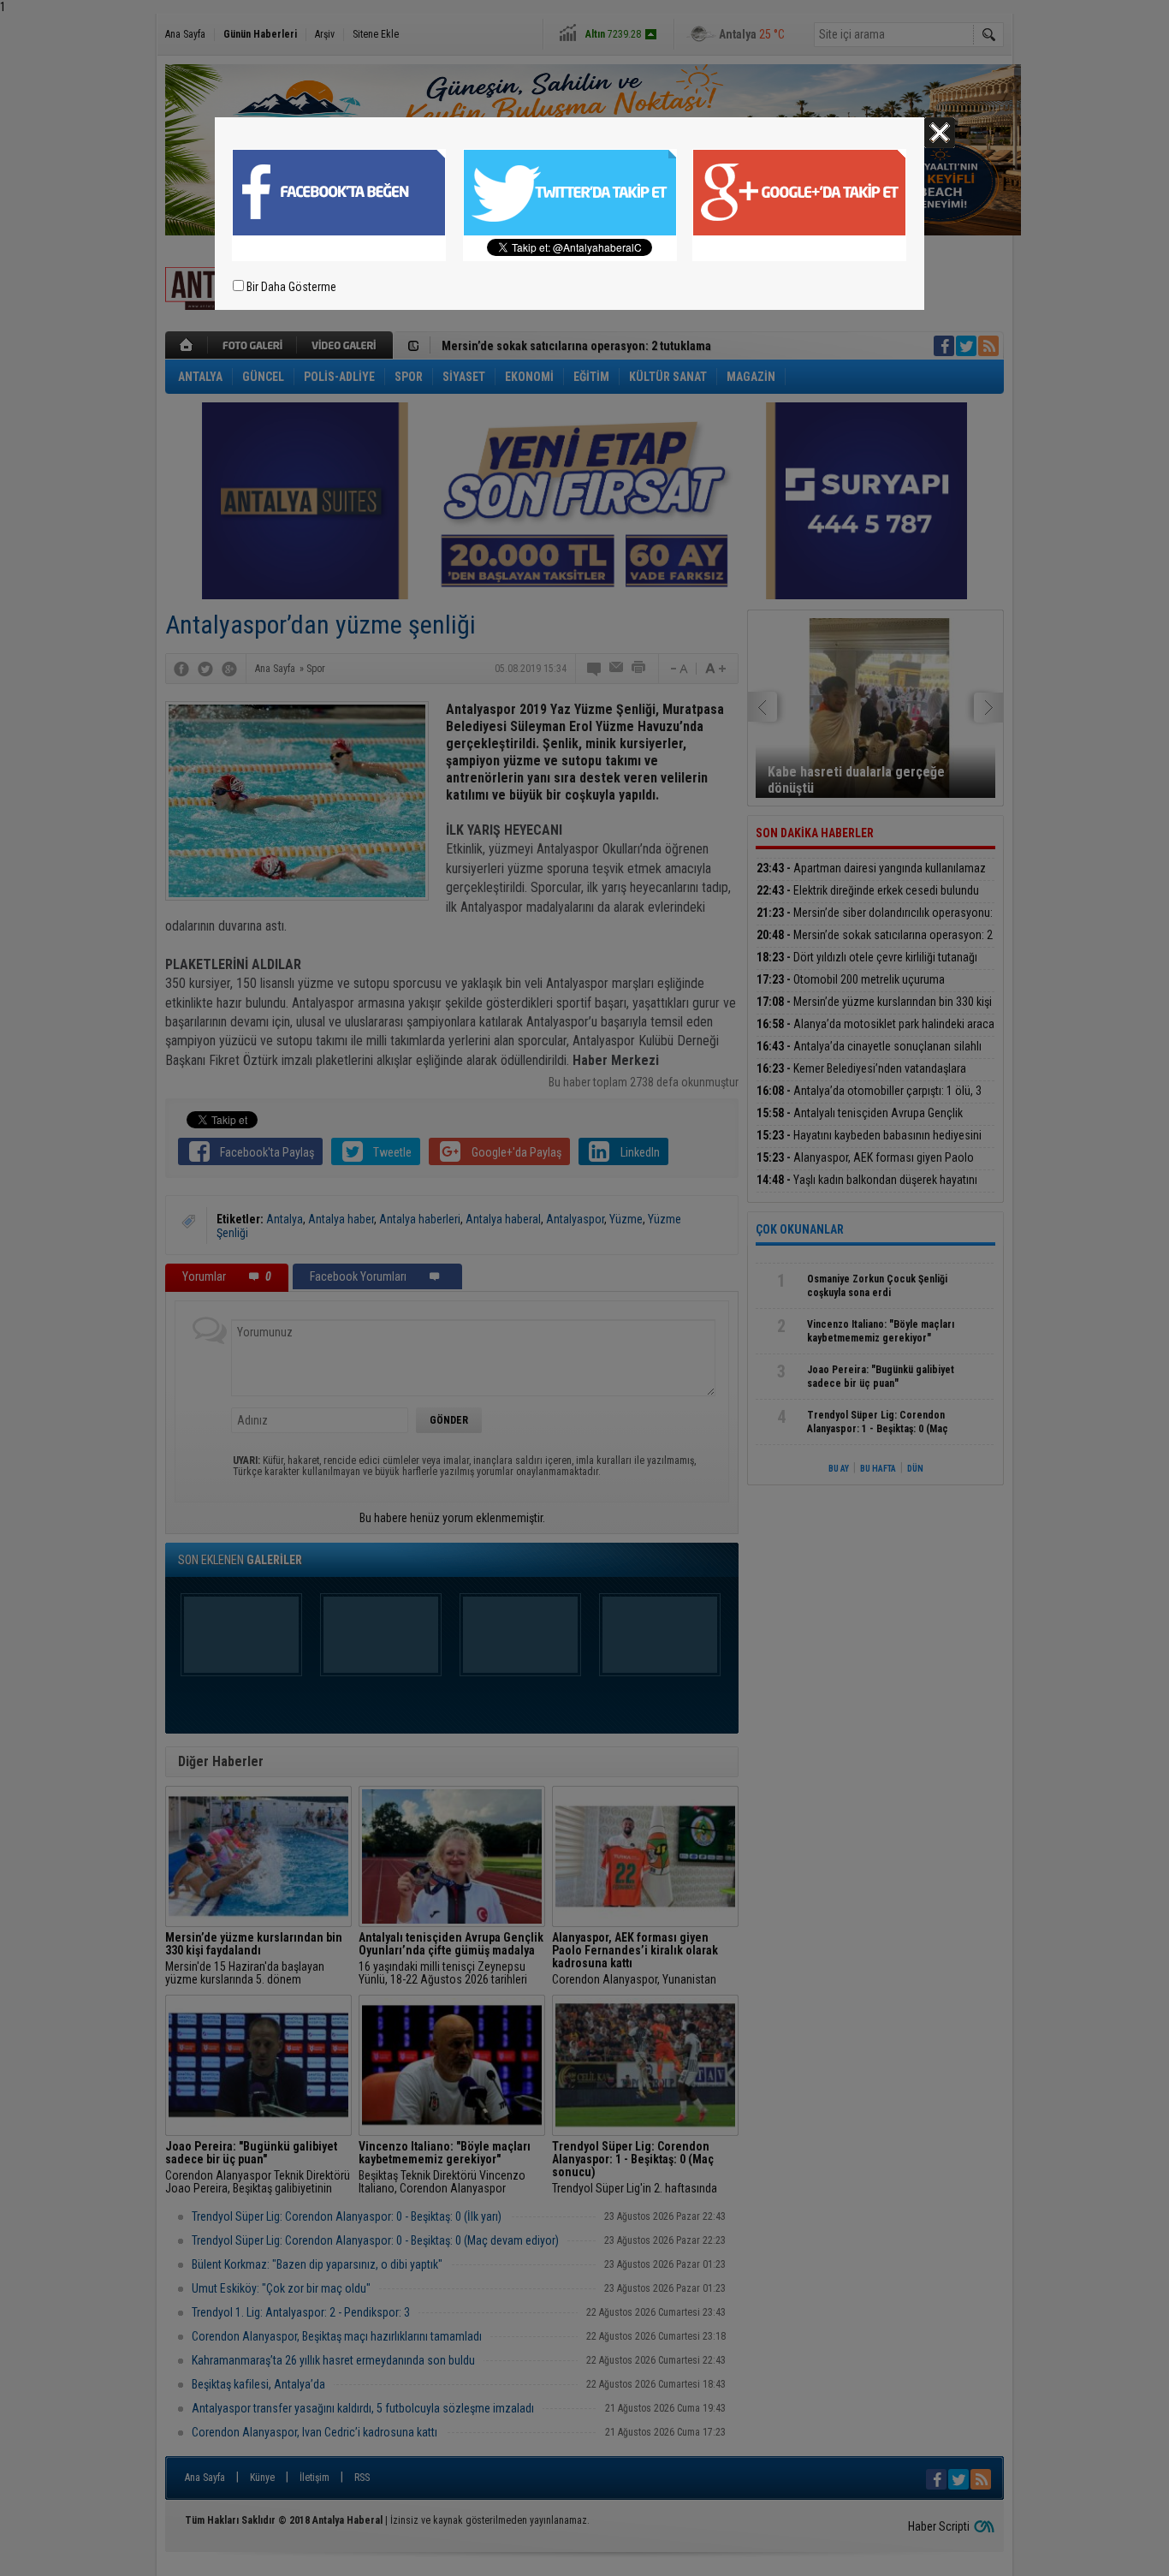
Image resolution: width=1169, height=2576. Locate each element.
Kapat (940, 133)
